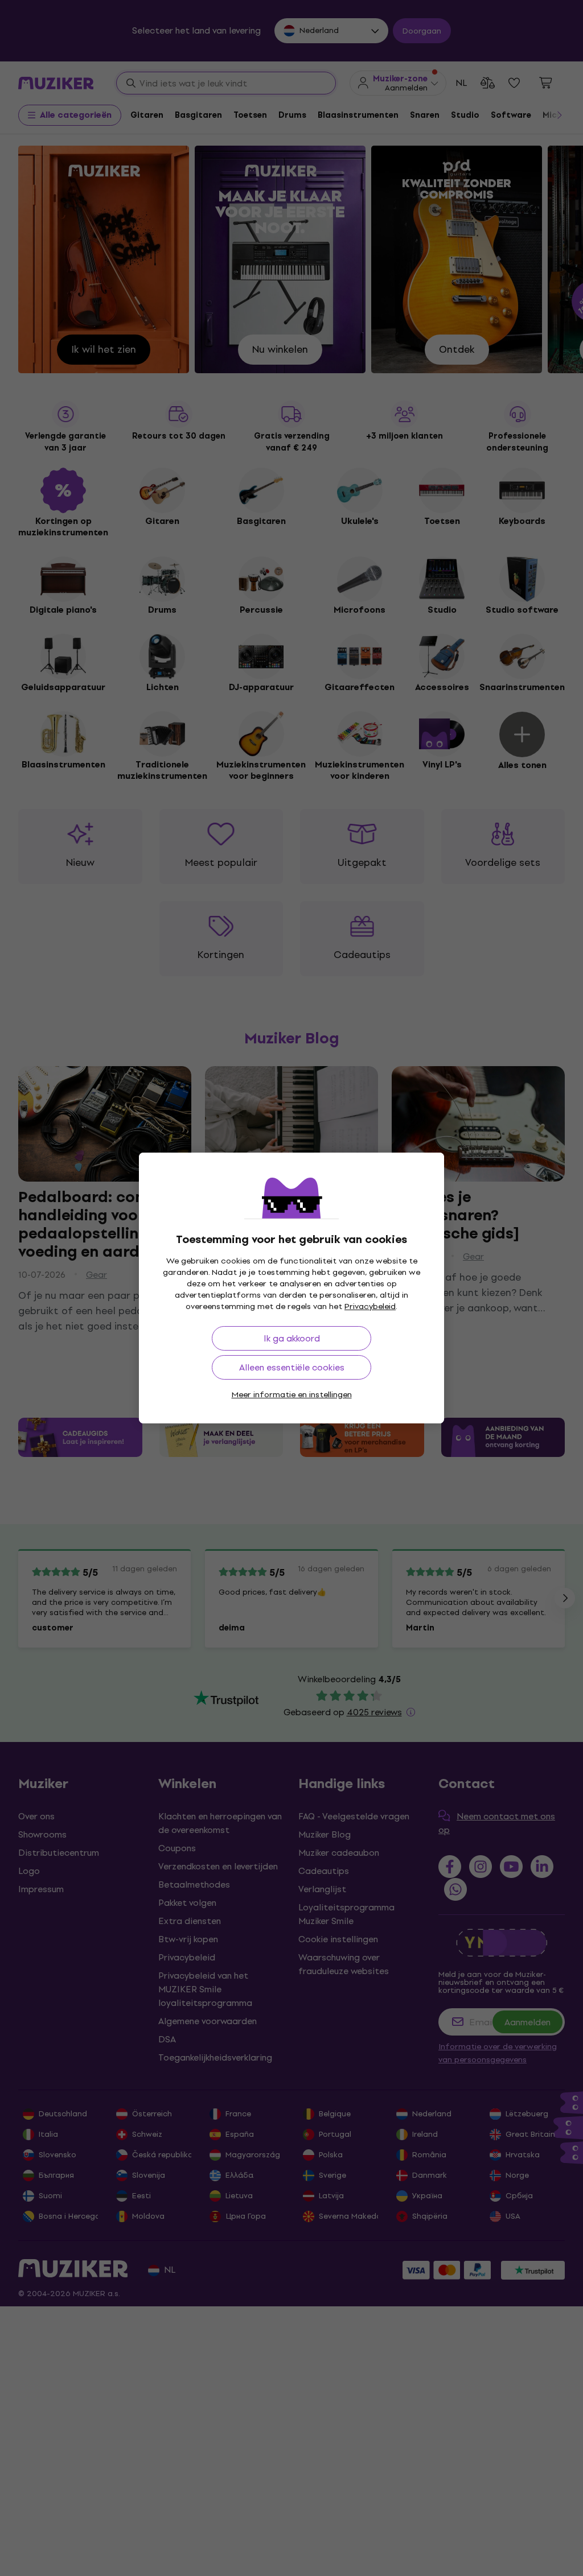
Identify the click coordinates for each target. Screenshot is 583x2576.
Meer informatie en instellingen (292, 1395)
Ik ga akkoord (292, 1338)
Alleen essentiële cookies (292, 1367)
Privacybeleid (370, 1306)
